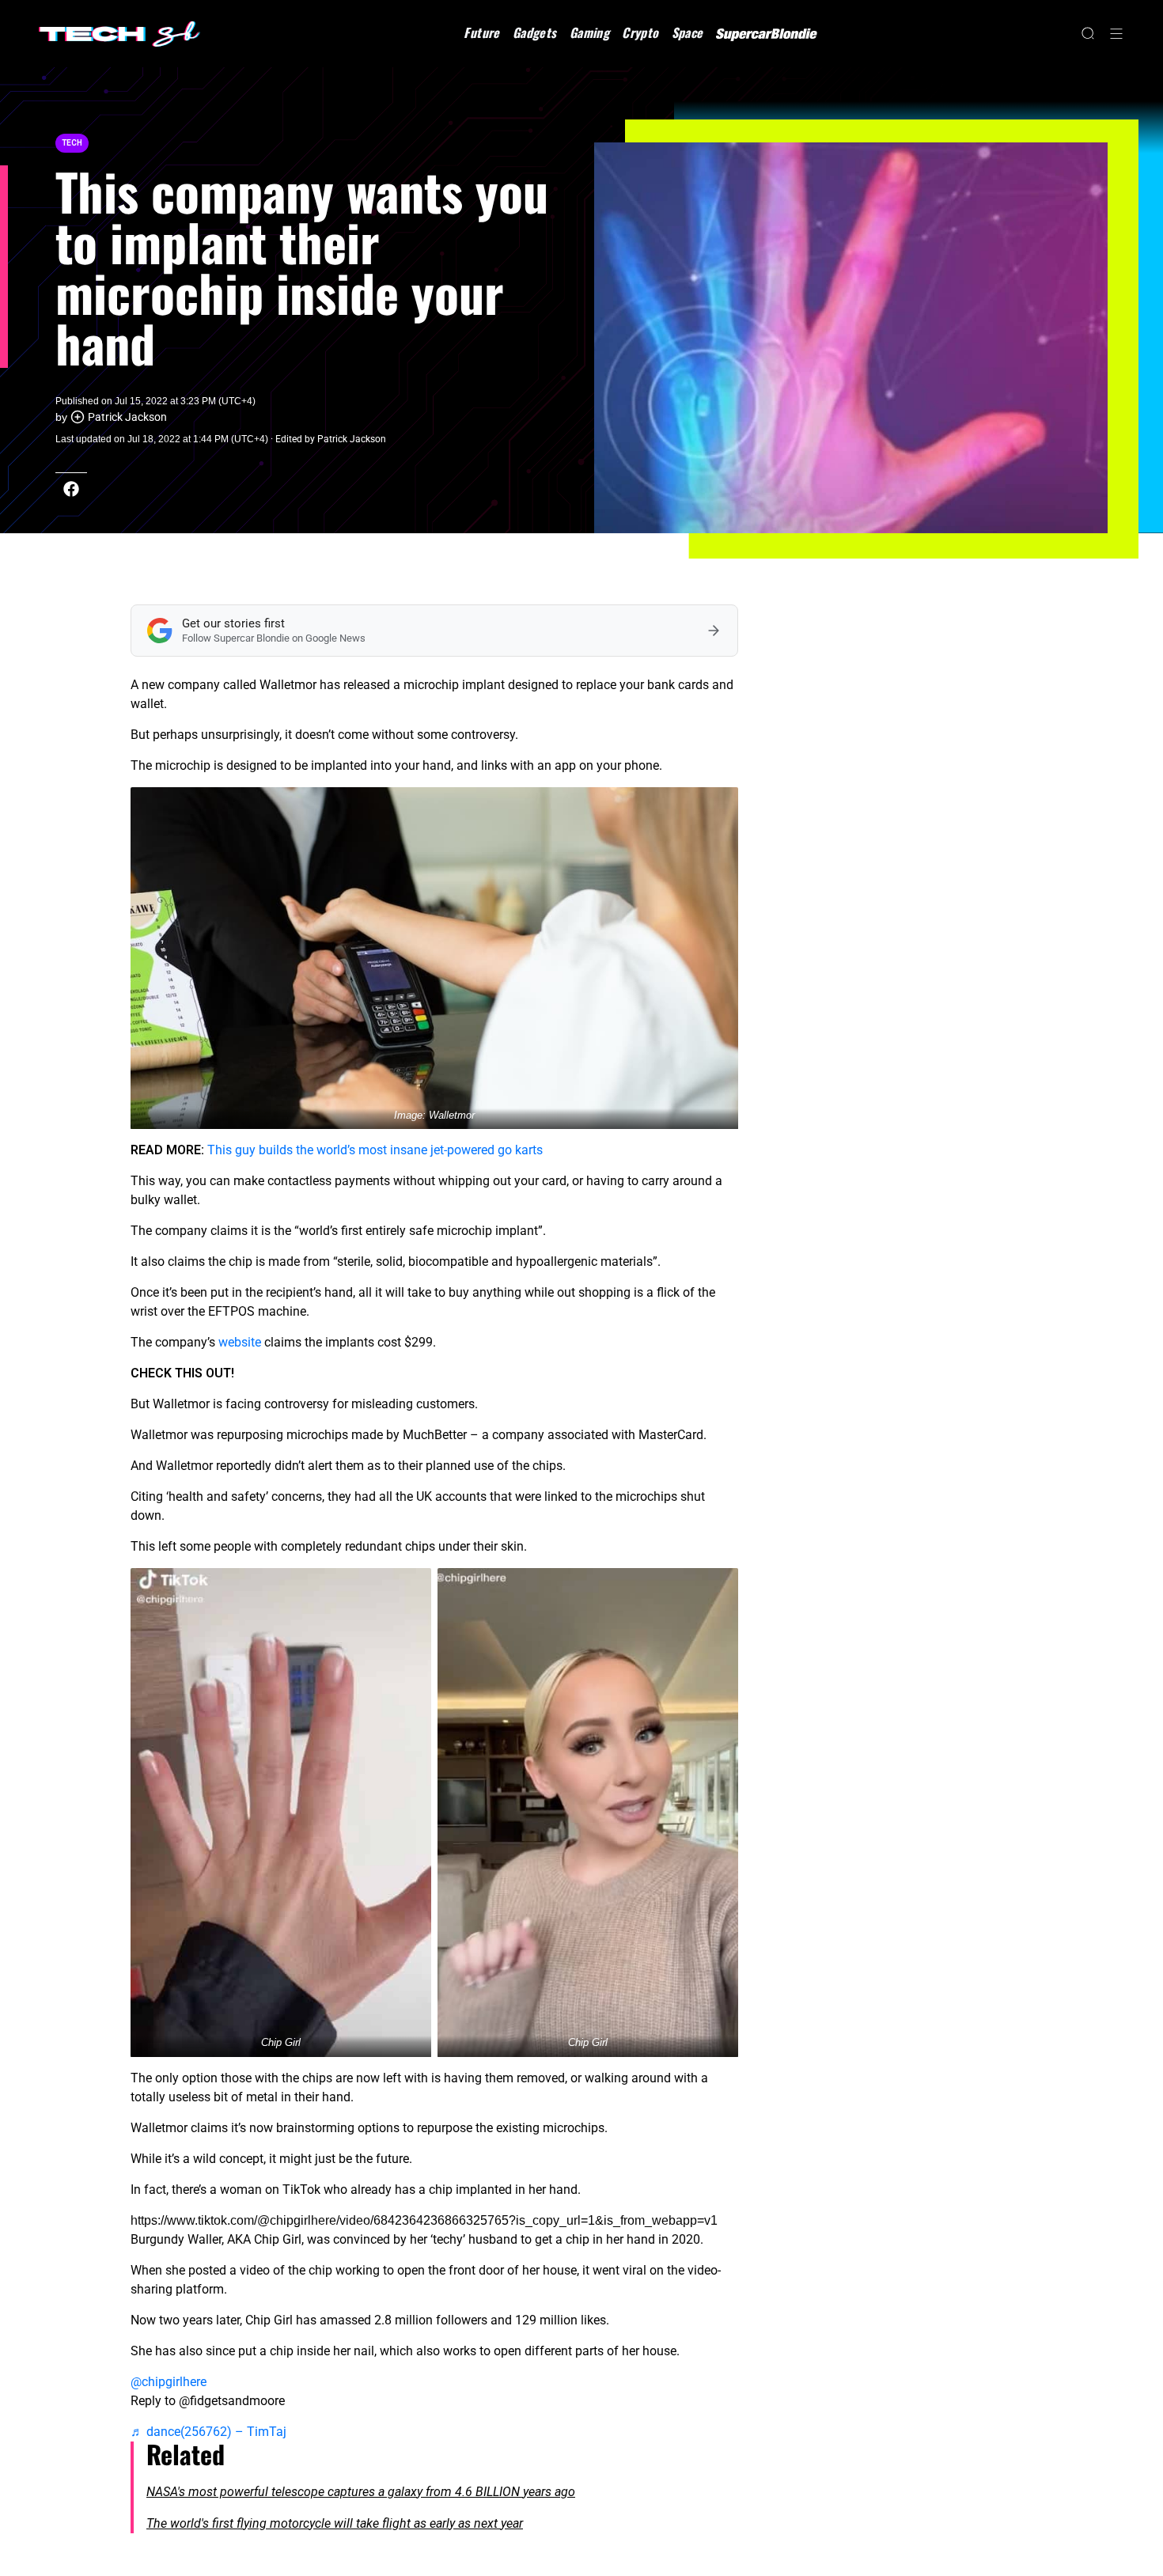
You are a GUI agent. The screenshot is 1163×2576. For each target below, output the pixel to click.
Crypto (640, 32)
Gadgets (535, 32)
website (240, 1342)
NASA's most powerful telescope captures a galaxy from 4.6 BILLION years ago (361, 2492)
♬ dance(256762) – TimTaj (208, 2432)
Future (481, 32)
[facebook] (71, 489)
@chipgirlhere (169, 2382)
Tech (72, 143)
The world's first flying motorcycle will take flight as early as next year (335, 2523)
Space (688, 32)
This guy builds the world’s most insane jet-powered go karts (375, 1150)
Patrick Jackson (127, 417)
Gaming (589, 32)
